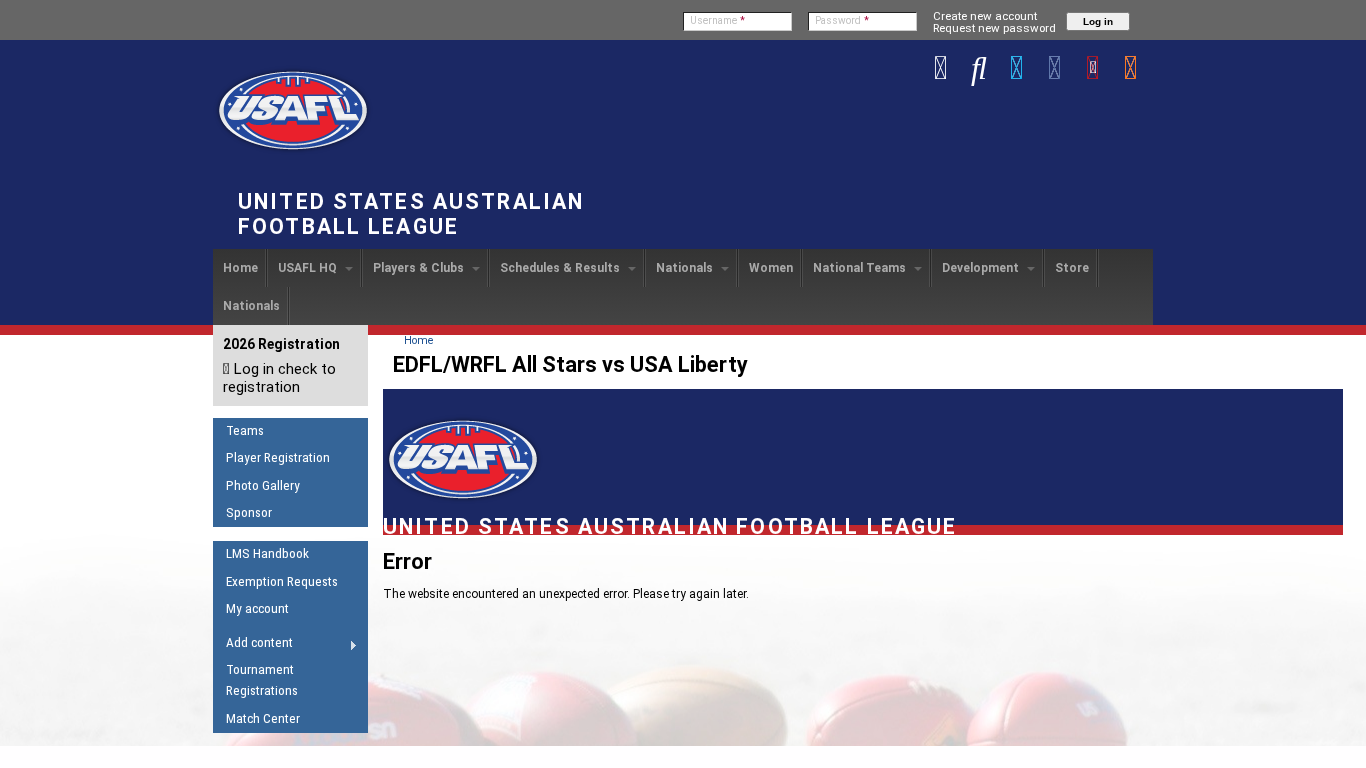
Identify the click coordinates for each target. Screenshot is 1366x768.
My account (257, 608)
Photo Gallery (263, 485)
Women (771, 268)
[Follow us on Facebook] (1055, 67)
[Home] (293, 151)
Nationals (686, 268)
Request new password (994, 28)
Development (982, 268)
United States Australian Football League (411, 214)
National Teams (861, 268)
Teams (245, 430)
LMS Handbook (267, 553)
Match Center (263, 718)
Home (240, 268)
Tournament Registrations (262, 680)
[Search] (979, 67)
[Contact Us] (941, 67)
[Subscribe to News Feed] (1131, 67)
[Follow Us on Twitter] (1017, 67)
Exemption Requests (282, 581)
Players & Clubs (420, 268)
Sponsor (249, 512)
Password (842, 20)
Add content (253, 646)
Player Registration (278, 457)
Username (717, 20)
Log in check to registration (279, 378)
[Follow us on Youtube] (1093, 67)
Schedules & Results (561, 268)
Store (1072, 268)
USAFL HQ (309, 268)
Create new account (985, 16)
